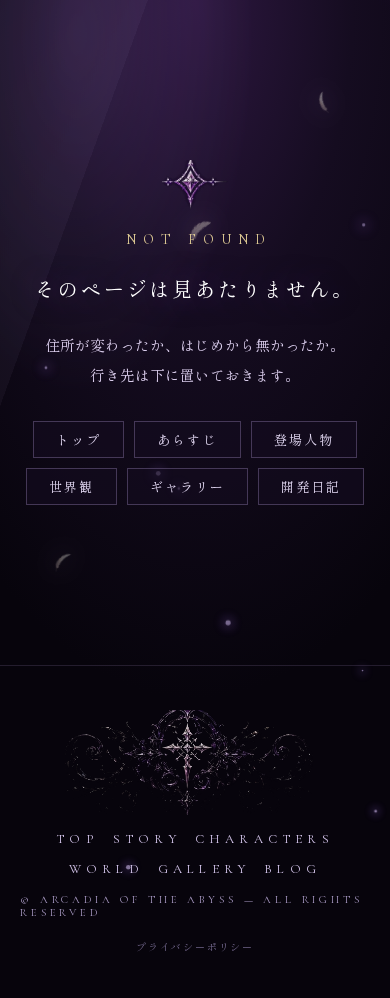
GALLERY (204, 869)
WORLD (106, 869)
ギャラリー (187, 486)
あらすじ (187, 439)
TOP (77, 839)
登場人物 (304, 439)
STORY (147, 839)
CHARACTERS (264, 839)
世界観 (71, 486)
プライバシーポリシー (195, 946)
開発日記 (311, 486)
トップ (78, 439)
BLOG (292, 869)
